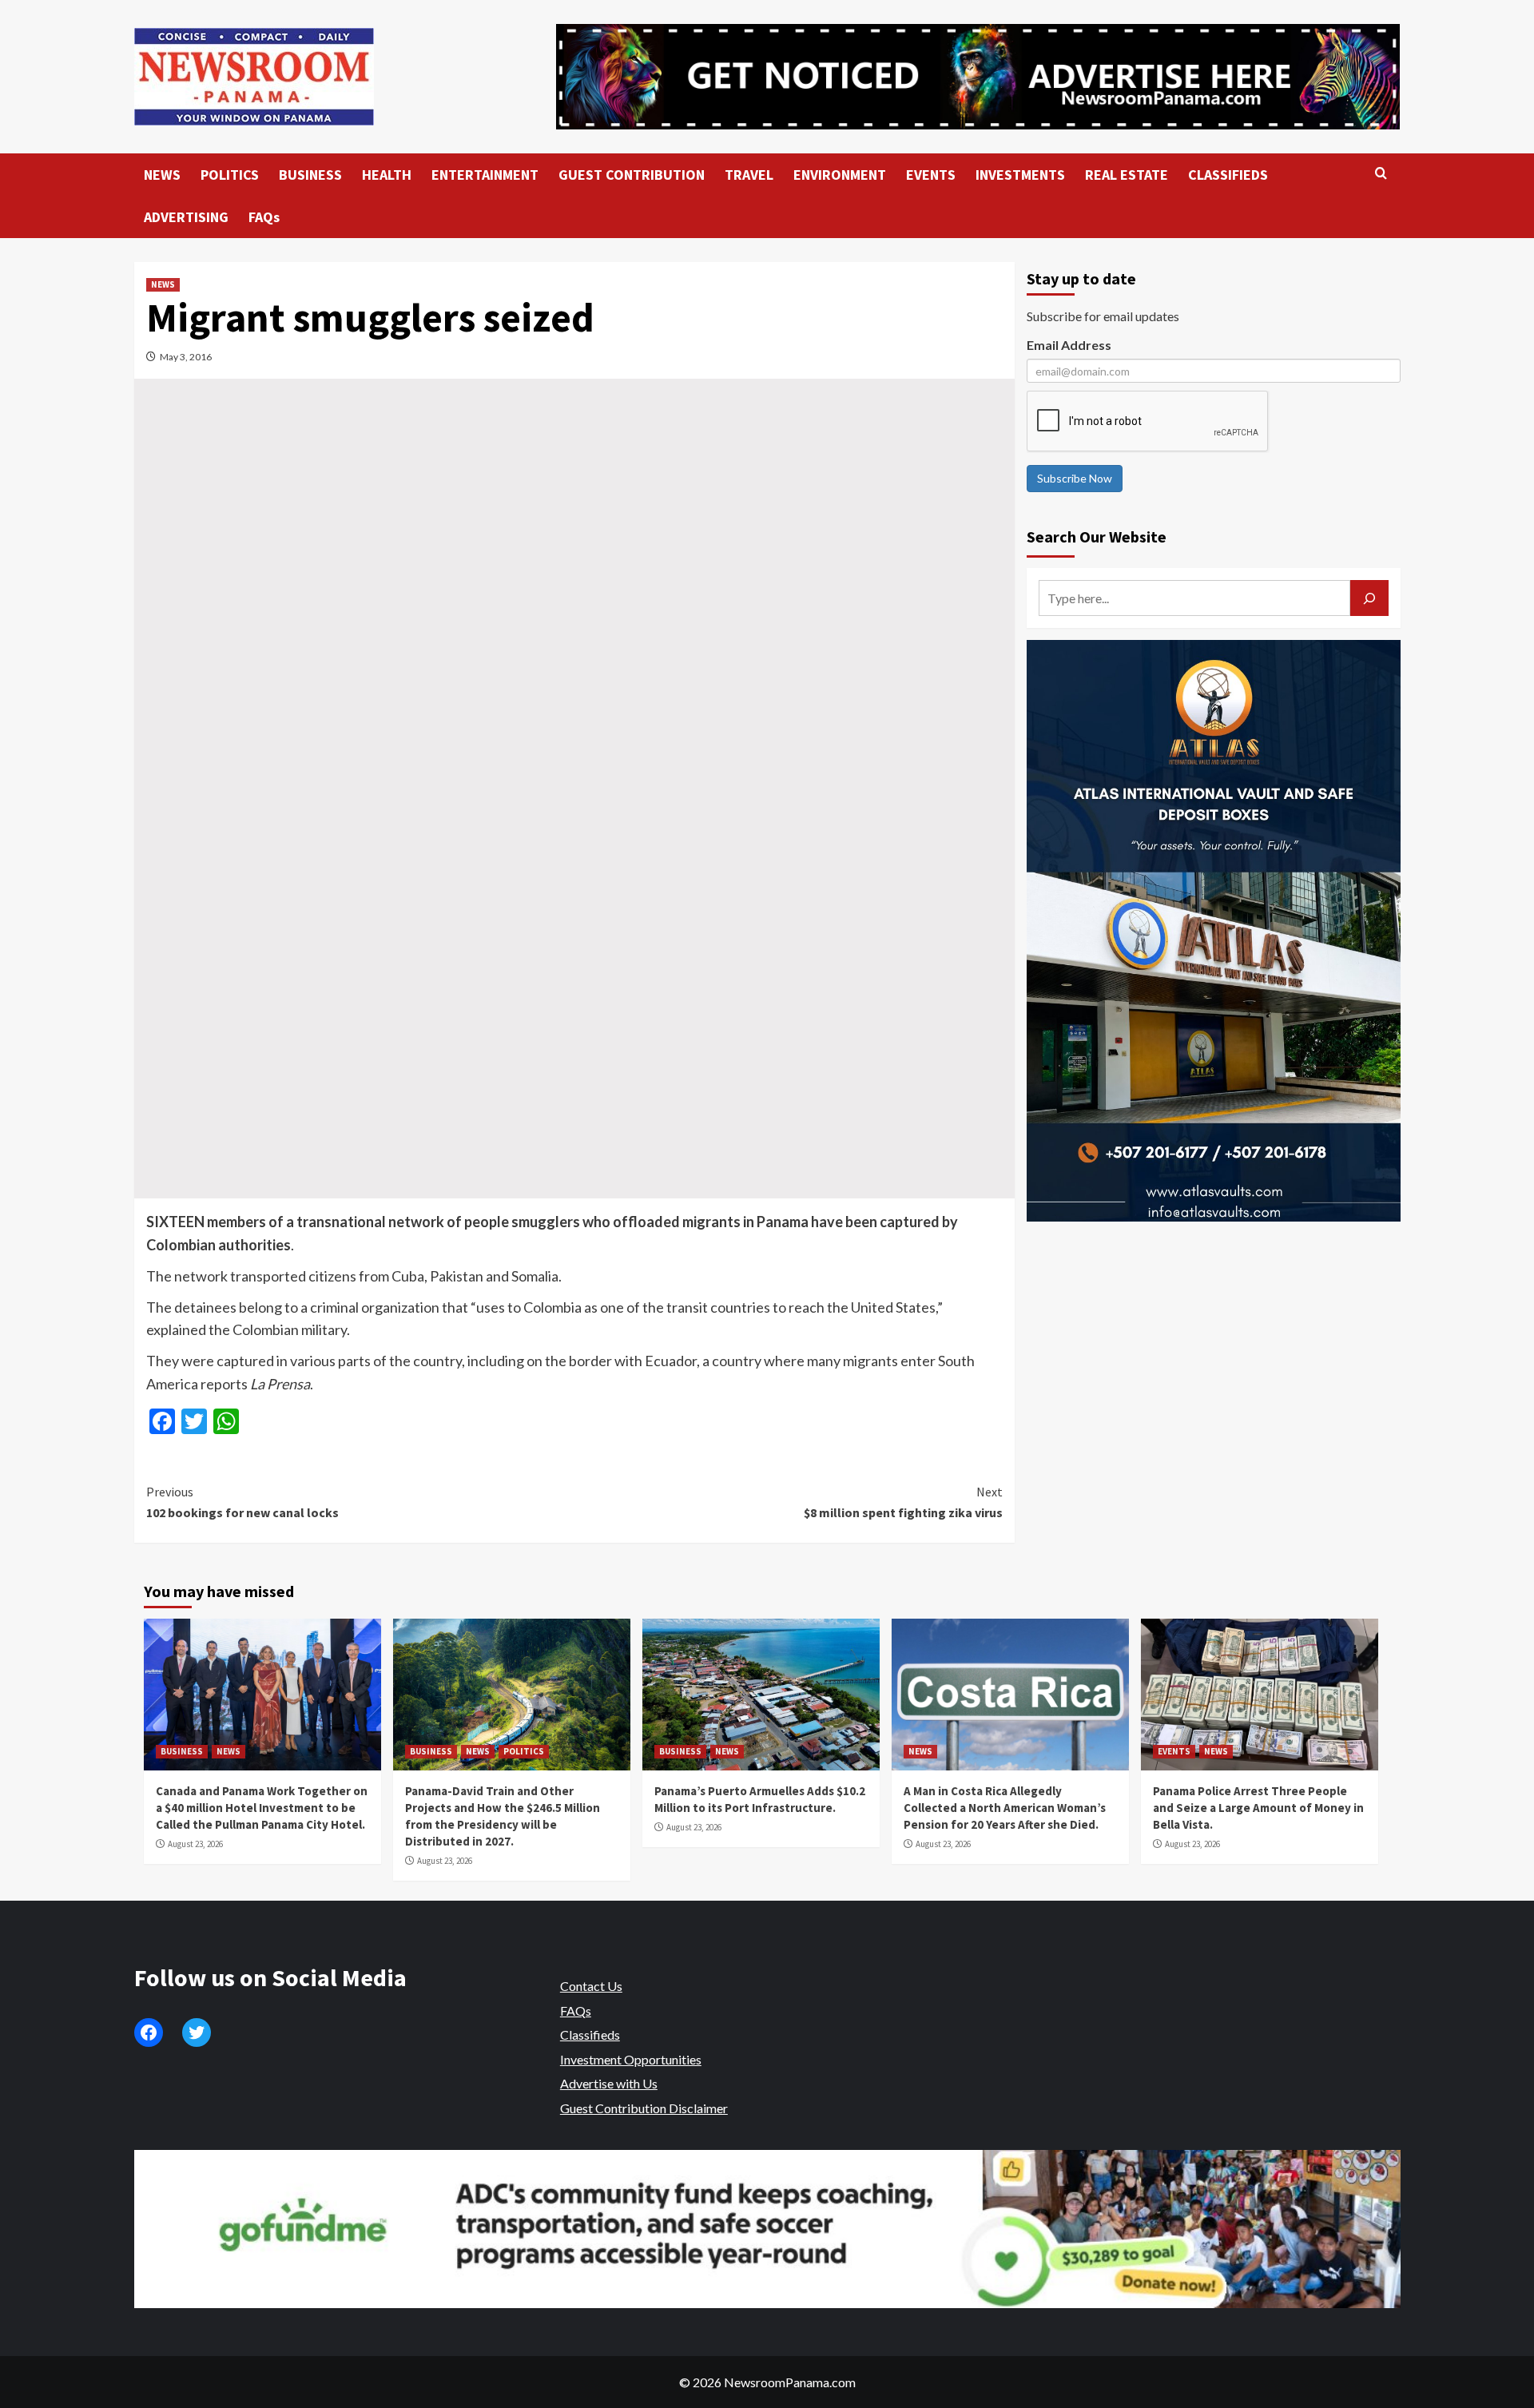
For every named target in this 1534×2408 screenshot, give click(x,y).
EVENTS (931, 175)
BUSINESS (310, 175)
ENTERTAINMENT (485, 175)
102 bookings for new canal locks (242, 1502)
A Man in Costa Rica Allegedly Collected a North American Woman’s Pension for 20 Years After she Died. (1005, 1808)
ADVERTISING (186, 217)
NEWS (162, 175)
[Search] (1381, 174)
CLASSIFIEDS (1228, 175)
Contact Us (591, 1986)
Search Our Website (1097, 536)
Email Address (1069, 345)
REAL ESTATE (1127, 175)
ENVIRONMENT (840, 175)
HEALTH (387, 175)
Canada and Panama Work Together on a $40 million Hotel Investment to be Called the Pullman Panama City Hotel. (262, 1808)
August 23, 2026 (195, 1844)
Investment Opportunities (631, 2059)
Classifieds (590, 2034)
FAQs (264, 217)
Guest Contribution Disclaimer (644, 2108)
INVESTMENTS (1020, 175)
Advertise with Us (609, 2083)
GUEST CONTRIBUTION (632, 175)
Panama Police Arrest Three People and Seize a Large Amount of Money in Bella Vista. (1258, 1808)
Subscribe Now (1075, 478)
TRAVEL (749, 175)
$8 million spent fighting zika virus (903, 1502)
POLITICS (230, 175)
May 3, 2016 (186, 357)
